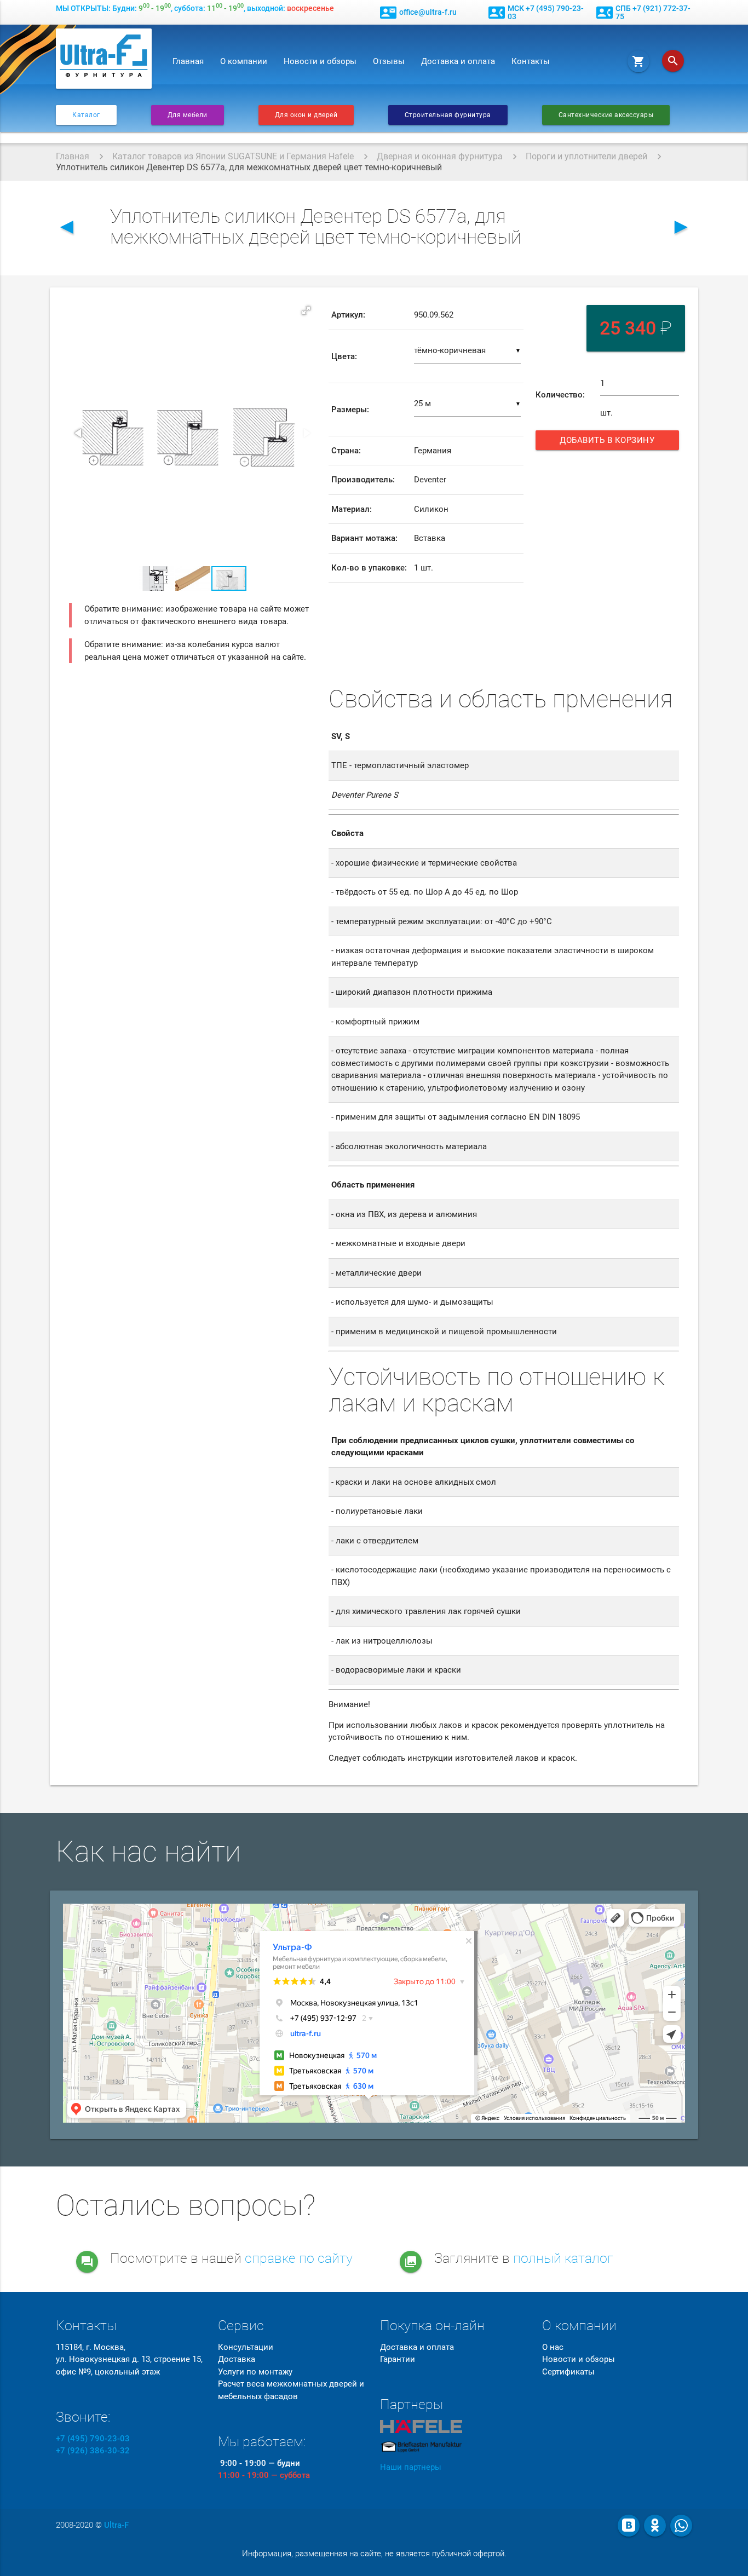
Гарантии (398, 2359)
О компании (244, 61)
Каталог (86, 115)
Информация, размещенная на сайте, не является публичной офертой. (374, 2554)
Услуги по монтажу (255, 2372)
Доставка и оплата (458, 61)
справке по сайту (299, 2258)
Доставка (237, 2359)
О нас (553, 2347)
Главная (188, 61)
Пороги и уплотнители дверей (586, 156)
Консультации (246, 2347)
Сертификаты (568, 2372)
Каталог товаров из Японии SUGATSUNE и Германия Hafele (233, 156)
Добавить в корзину (611, 443)
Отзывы (389, 61)
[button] (306, 310)
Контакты (531, 61)
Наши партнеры (411, 2467)
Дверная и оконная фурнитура (440, 156)
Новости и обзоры (320, 61)
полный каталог (563, 2258)
